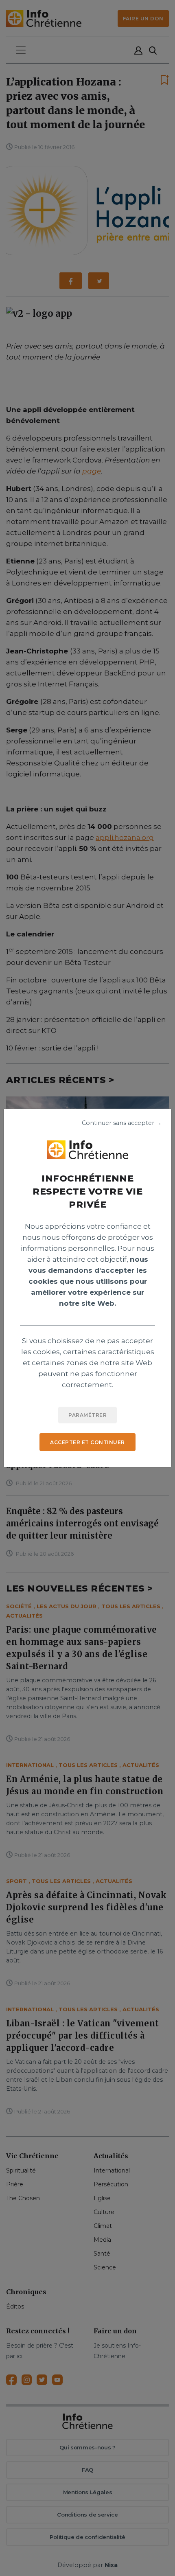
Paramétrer (87, 1415)
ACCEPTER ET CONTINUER (87, 1442)
